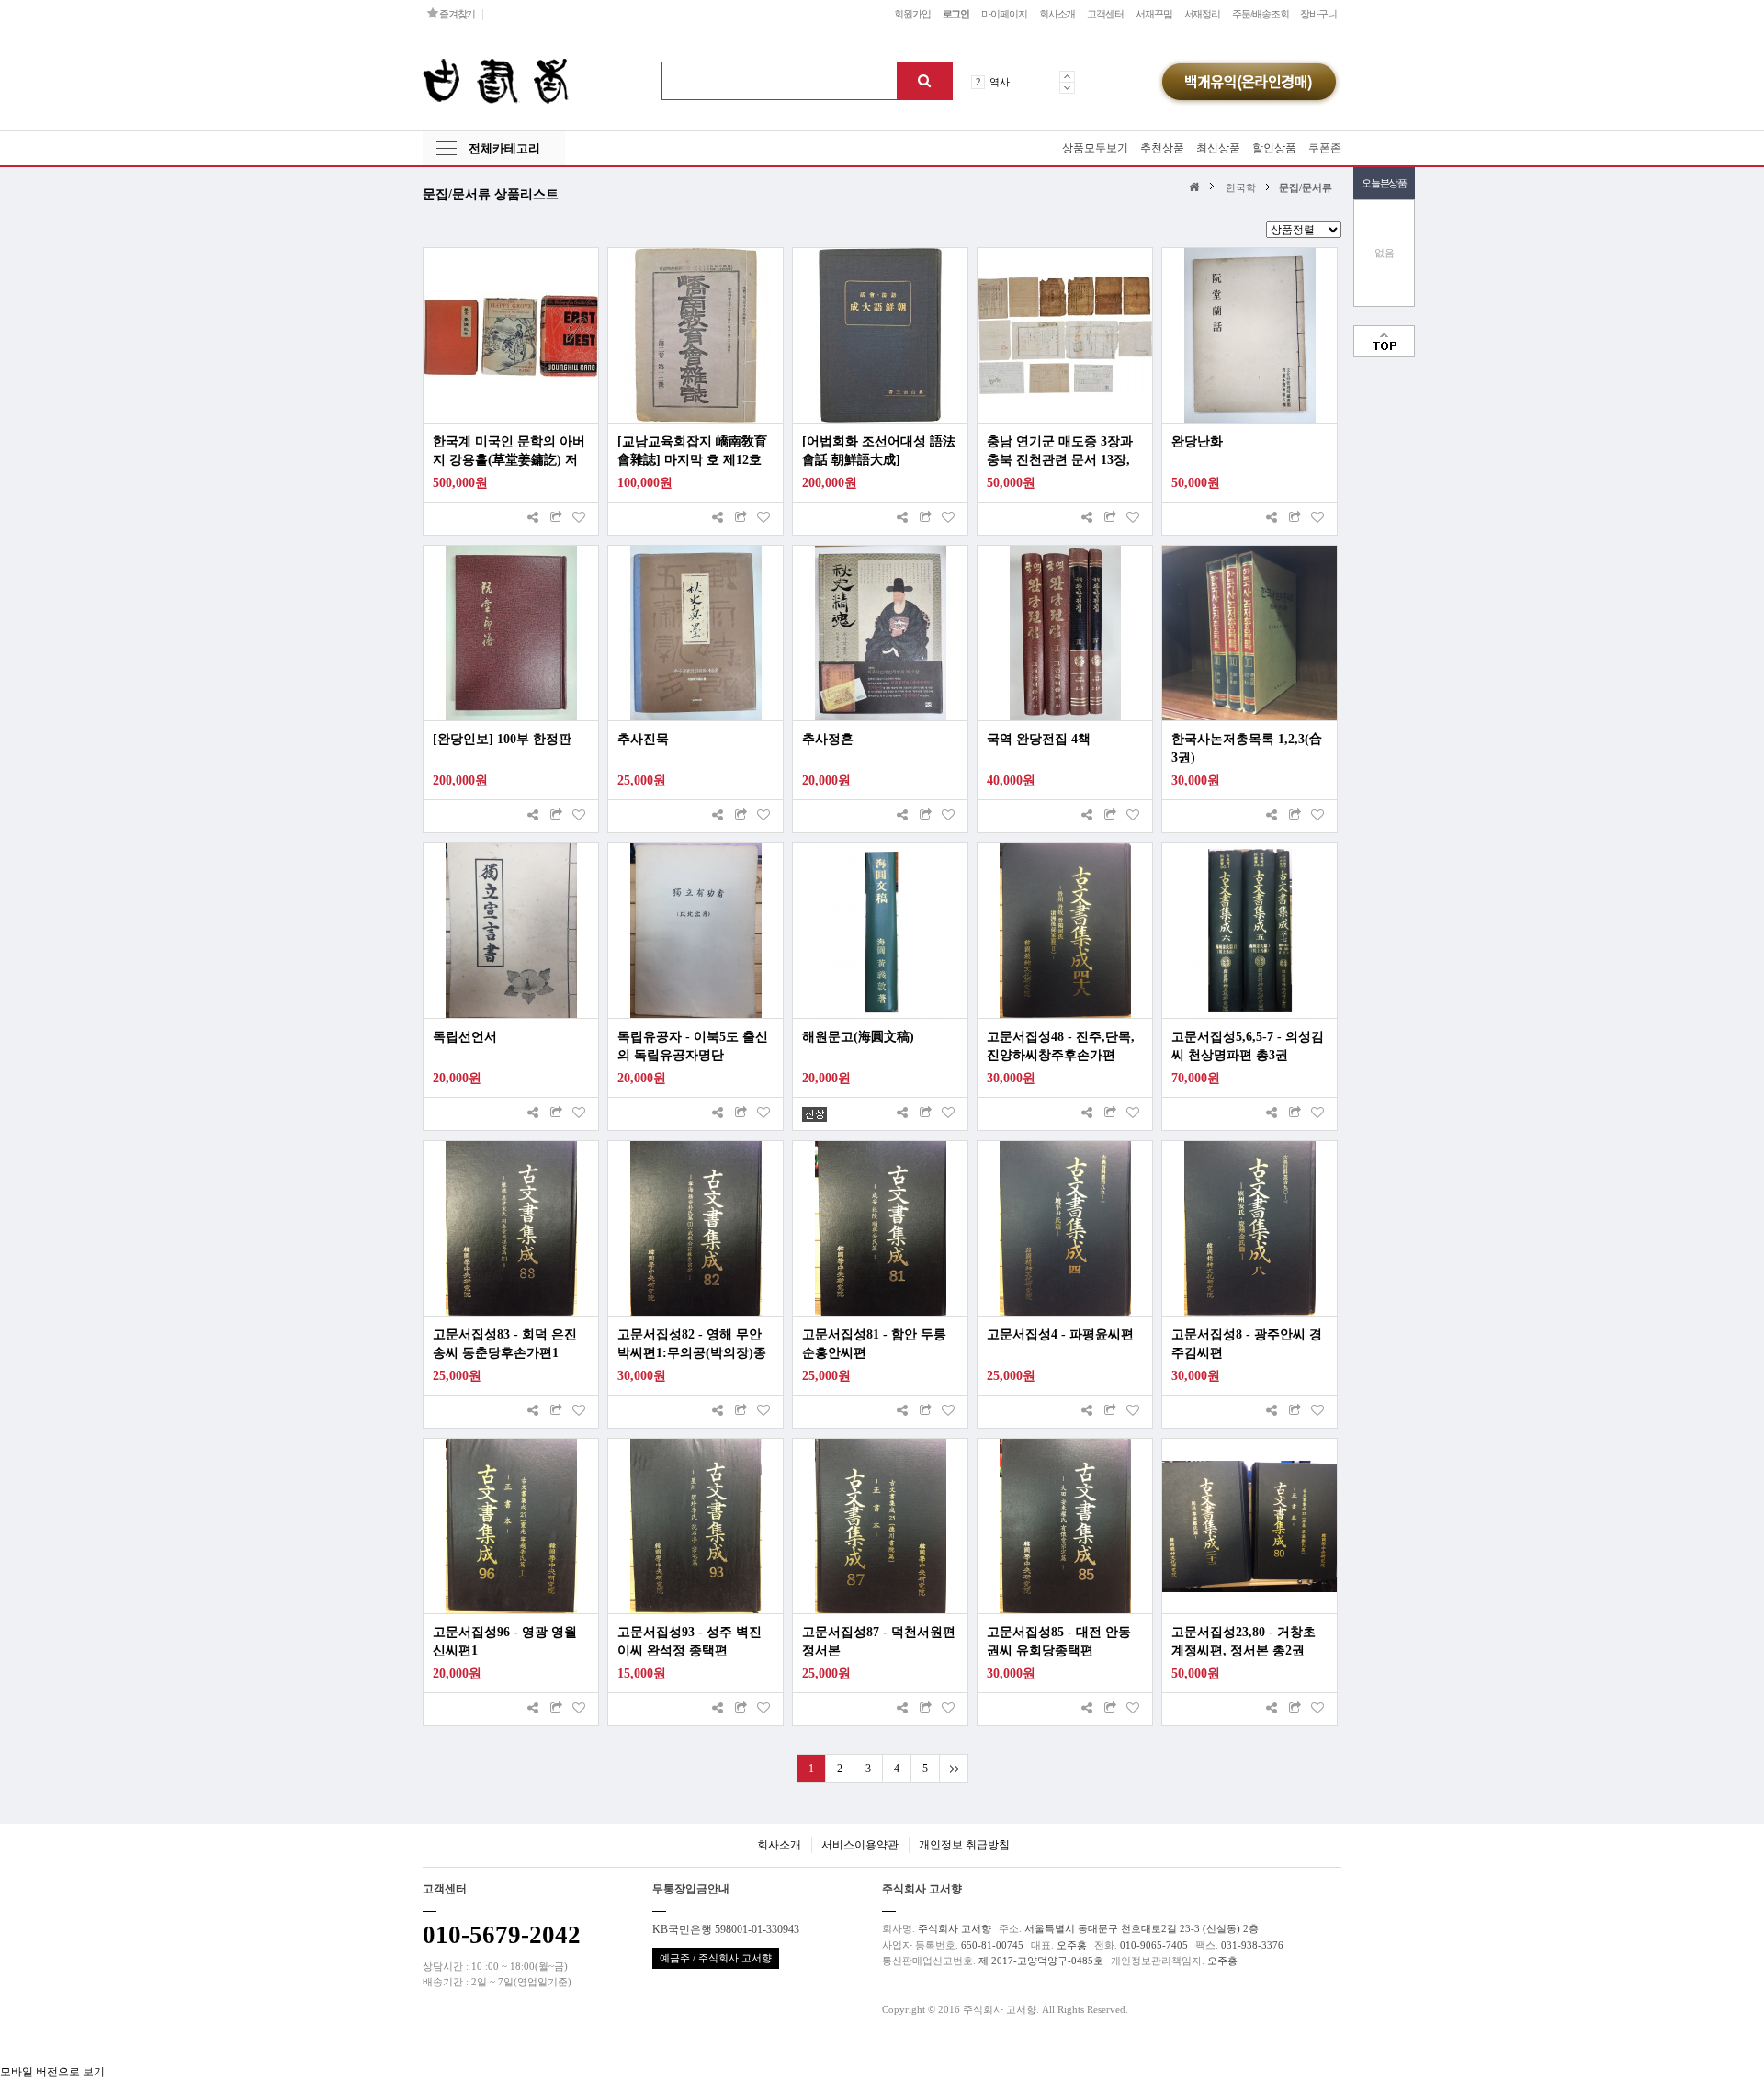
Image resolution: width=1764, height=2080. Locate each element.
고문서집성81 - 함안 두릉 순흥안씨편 (874, 1344)
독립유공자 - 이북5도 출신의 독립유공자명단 (693, 1046)
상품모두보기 (1095, 148)
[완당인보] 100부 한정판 (502, 739)
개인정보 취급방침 (964, 1845)
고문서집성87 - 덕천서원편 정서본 (879, 1641)
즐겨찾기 (456, 14)
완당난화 (1197, 441)
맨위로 (1384, 341)
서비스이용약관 (860, 1845)
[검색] (924, 81)
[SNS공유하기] (533, 519)
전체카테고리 (504, 148)
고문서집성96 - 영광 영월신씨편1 (505, 1641)
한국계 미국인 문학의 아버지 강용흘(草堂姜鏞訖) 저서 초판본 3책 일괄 (509, 452)
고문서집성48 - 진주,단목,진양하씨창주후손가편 (1061, 1046)
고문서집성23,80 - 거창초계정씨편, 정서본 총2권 (1244, 1641)
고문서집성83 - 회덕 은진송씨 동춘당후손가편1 (505, 1344)
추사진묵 (643, 739)
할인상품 (1274, 148)
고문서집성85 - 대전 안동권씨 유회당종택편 (1059, 1641)
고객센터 (1105, 14)
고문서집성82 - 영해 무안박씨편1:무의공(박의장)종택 (692, 1345)
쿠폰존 (1325, 148)
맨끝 (953, 1769)
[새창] (556, 519)
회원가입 (912, 14)
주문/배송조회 (1260, 14)
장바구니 (1318, 14)
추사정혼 (828, 739)
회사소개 (1057, 14)
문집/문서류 (1306, 187)
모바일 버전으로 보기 (52, 2072)
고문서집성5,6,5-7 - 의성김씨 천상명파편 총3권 (1248, 1046)
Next (1067, 88)
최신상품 (1218, 148)
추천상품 (1162, 148)
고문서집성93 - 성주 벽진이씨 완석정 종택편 (690, 1641)
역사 (1000, 82)
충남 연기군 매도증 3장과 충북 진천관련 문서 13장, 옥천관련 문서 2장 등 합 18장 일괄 (1063, 452)
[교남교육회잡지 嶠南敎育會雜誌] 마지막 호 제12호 (692, 451)
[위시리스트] (579, 519)
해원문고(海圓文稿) (858, 1037)
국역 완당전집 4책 (1039, 739)
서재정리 (1203, 14)
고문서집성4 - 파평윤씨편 (1060, 1334)
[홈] (1197, 186)
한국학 (1241, 187)
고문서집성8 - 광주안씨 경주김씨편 (1247, 1344)
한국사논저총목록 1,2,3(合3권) (1247, 748)
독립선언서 (465, 1037)
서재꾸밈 (1154, 14)
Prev (1067, 76)
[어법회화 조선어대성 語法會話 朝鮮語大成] (879, 451)
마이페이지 (1004, 14)
